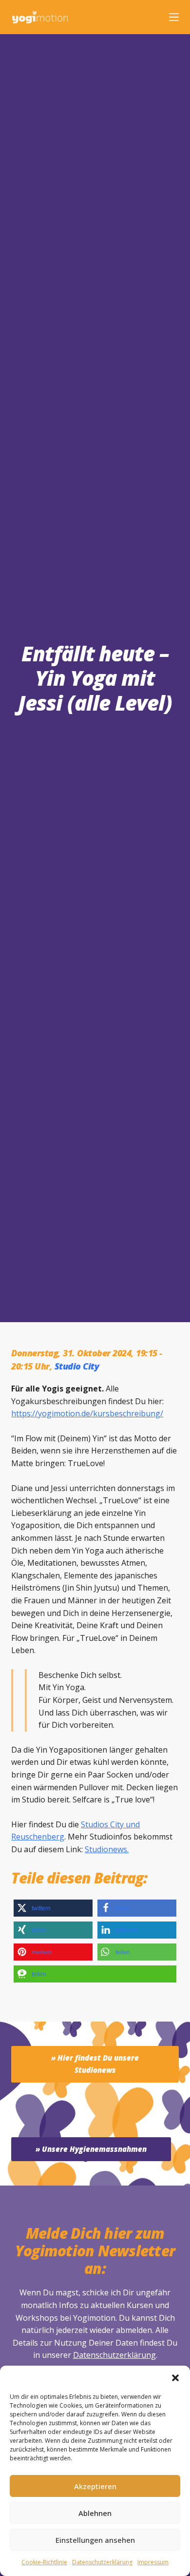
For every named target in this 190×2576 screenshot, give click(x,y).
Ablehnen (95, 2513)
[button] (175, 2378)
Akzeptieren (95, 2486)
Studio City (77, 1366)
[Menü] (174, 17)
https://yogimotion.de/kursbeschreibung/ (87, 1413)
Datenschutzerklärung (114, 2355)
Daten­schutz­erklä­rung (102, 2562)
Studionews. (107, 1849)
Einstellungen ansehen (95, 2540)
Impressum (153, 2562)
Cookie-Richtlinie (44, 2562)
